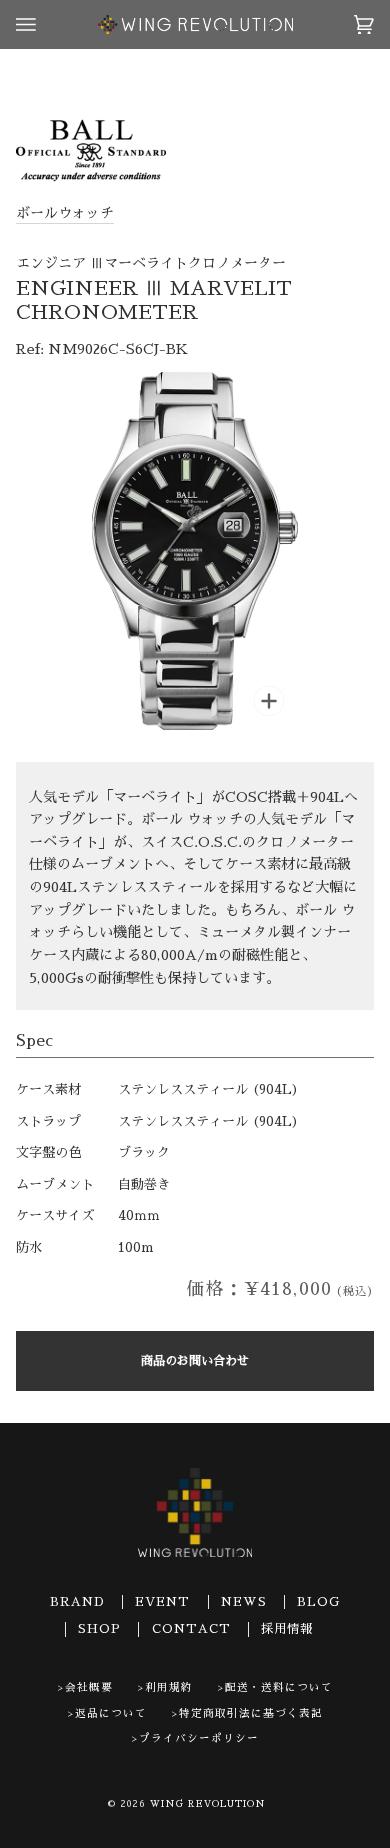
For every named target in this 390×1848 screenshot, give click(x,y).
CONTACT (191, 1629)
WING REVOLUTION (208, 1804)
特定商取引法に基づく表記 (251, 1713)
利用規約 (169, 1687)
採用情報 (287, 1629)
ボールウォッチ (65, 213)
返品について (111, 1713)
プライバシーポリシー (199, 1738)
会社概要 (89, 1687)
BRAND (77, 1602)
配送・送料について (279, 1687)
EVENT (162, 1602)
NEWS (244, 1602)
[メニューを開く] (46, 24)
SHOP (99, 1629)
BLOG (318, 1602)
